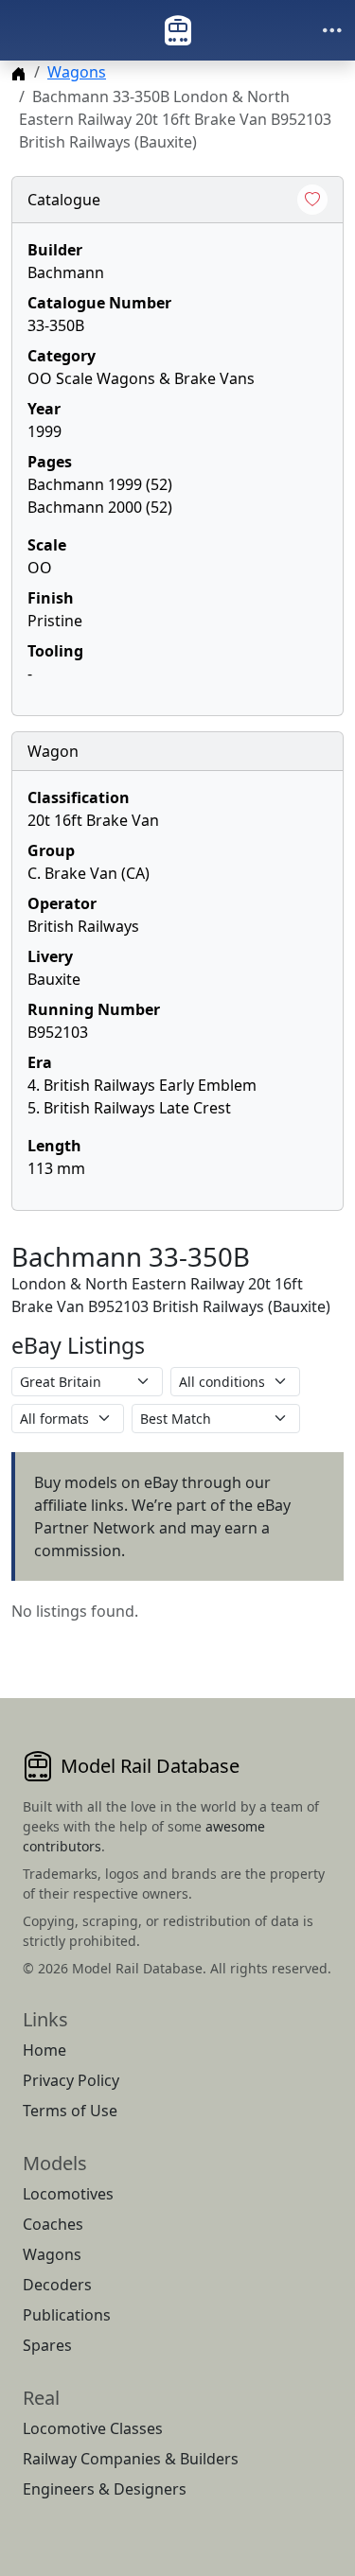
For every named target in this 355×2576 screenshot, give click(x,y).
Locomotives (68, 2194)
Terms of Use (70, 2111)
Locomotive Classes (93, 2428)
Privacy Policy (71, 2080)
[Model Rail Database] (178, 30)
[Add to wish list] (312, 200)
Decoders (57, 2285)
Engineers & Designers (105, 2489)
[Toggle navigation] (332, 30)
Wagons (77, 72)
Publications (67, 2315)
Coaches (53, 2224)
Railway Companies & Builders (131, 2459)
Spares (47, 2345)
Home (44, 2050)
